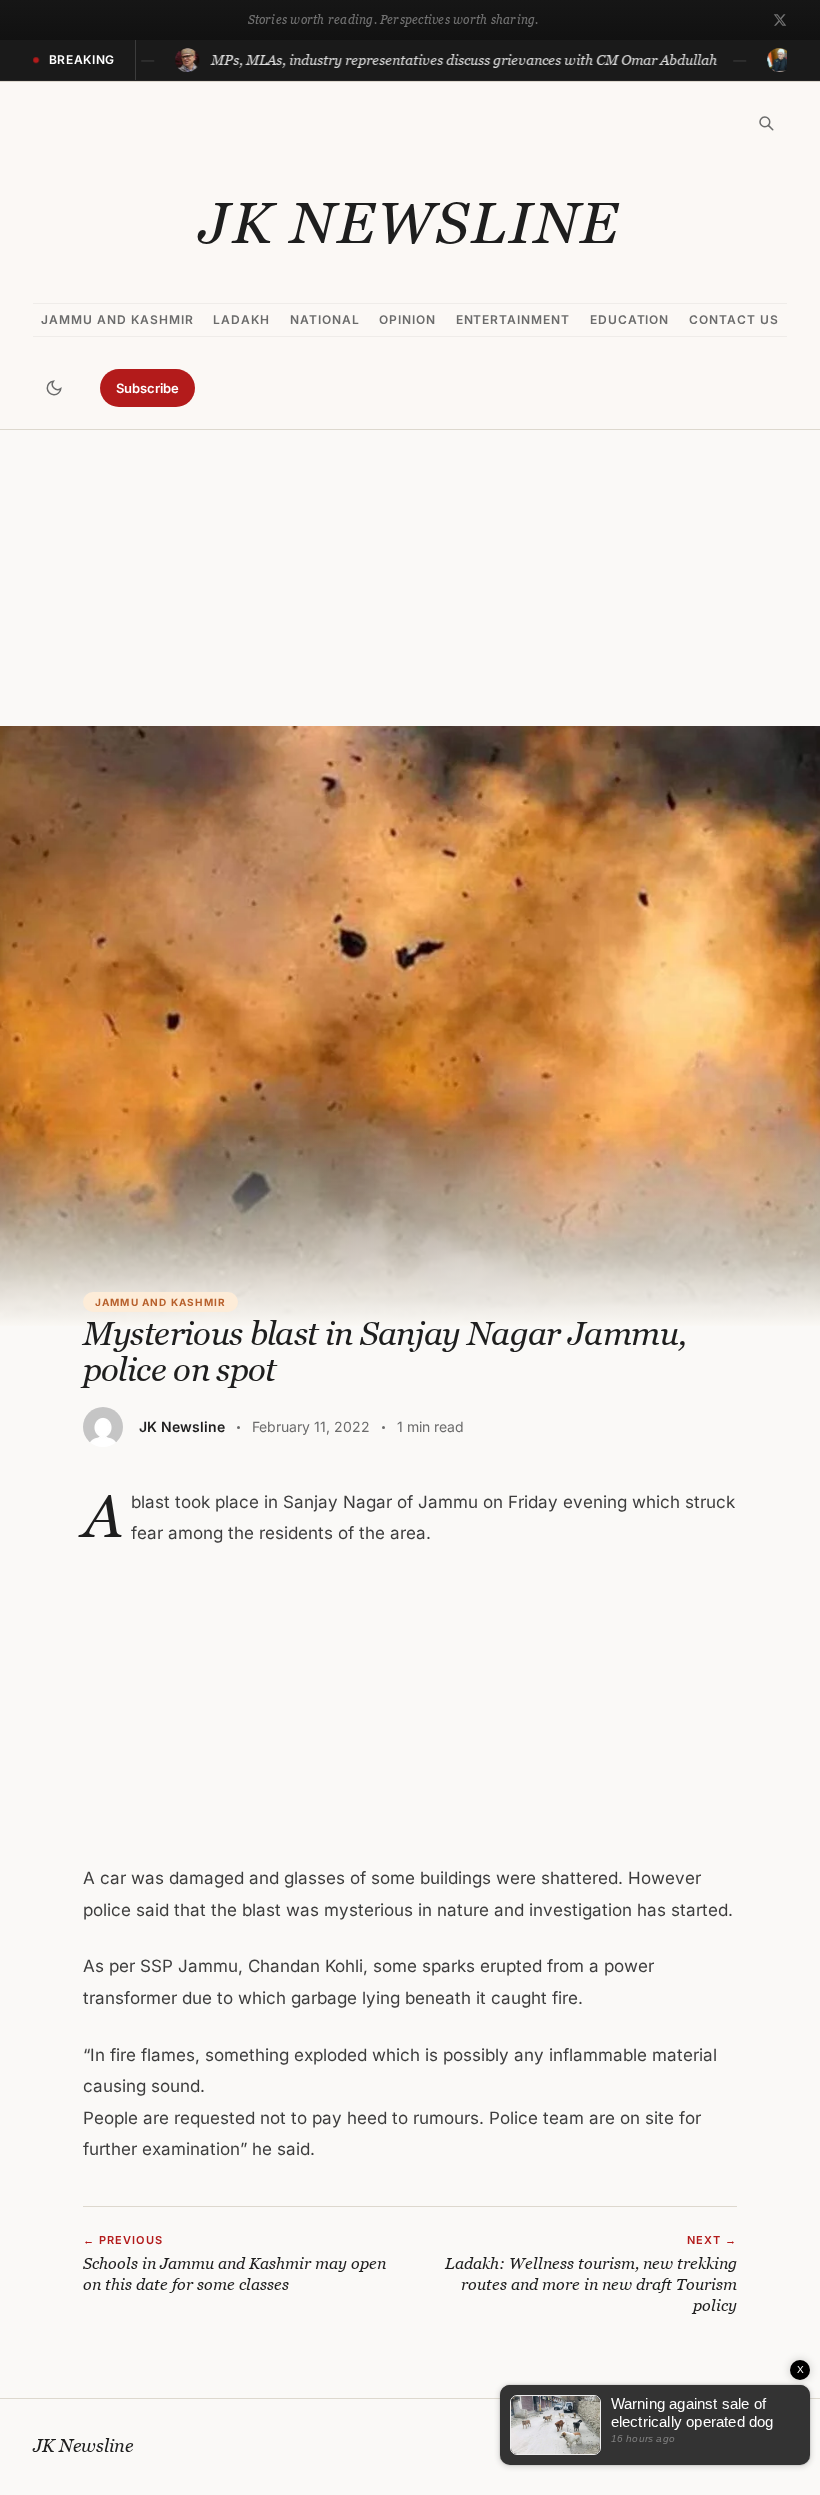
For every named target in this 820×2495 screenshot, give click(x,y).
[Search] (766, 123)
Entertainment (513, 319)
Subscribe (147, 388)
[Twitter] (780, 20)
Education (630, 319)
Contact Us (734, 319)
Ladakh (241, 319)
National (325, 319)
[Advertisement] (410, 578)
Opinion (407, 319)
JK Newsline (410, 223)
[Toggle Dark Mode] (54, 388)
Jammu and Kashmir (117, 319)
